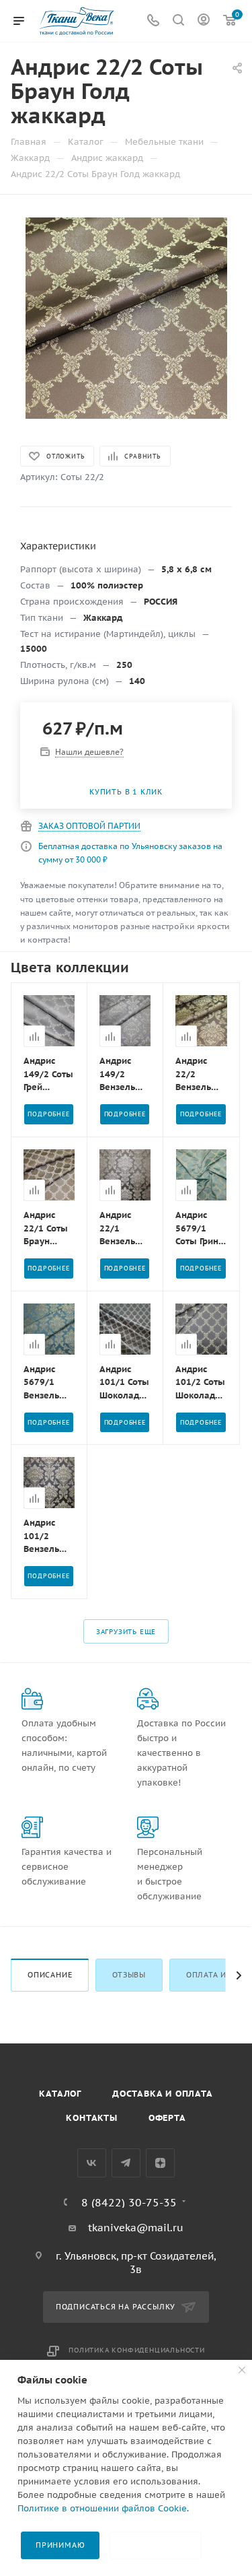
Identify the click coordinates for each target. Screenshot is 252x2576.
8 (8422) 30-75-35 (129, 2202)
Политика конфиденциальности (137, 2350)
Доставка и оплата (163, 2094)
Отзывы (129, 1975)
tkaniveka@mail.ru (136, 2228)
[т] (126, 317)
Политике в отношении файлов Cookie (102, 2508)
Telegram (126, 2163)
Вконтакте (92, 2163)
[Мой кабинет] (204, 21)
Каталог (60, 2094)
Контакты (91, 2118)
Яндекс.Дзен (160, 2163)
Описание (50, 1975)
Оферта (167, 2118)
